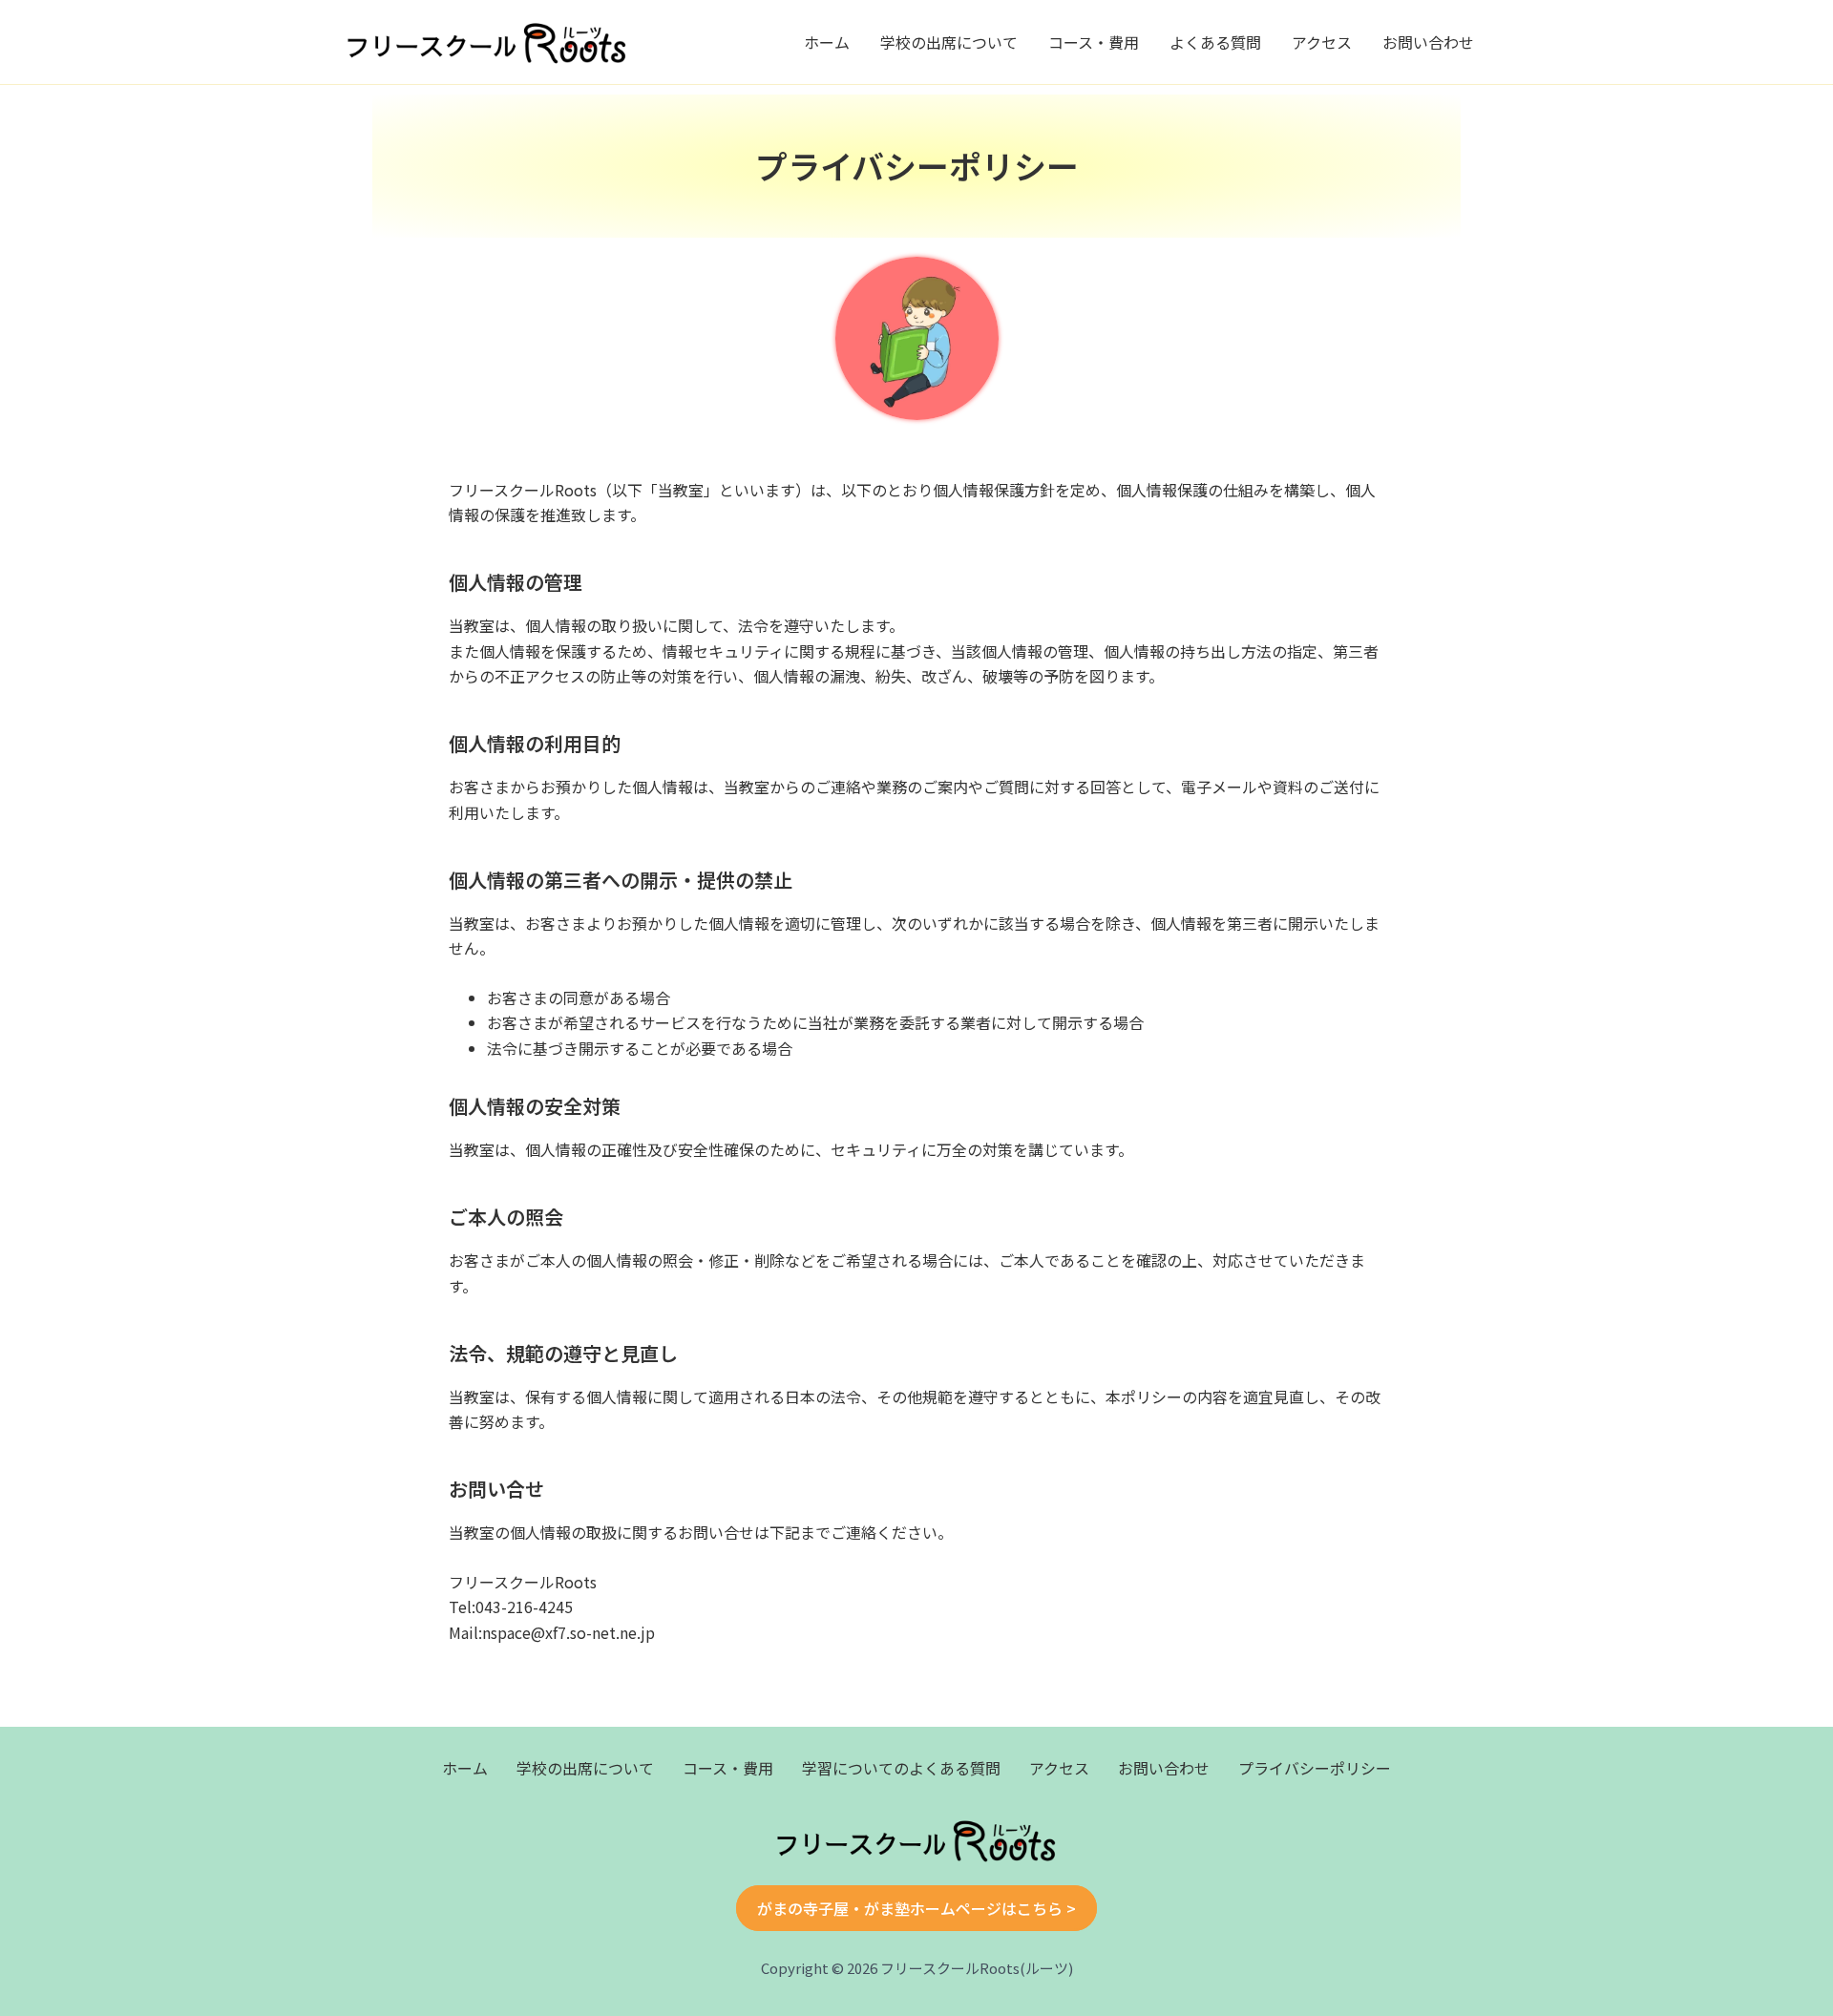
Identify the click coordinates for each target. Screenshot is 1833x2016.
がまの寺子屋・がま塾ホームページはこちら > (916, 1908)
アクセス (1322, 42)
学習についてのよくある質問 (901, 1768)
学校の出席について (949, 42)
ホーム (827, 42)
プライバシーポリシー (1315, 1768)
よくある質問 (1215, 42)
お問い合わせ (1428, 42)
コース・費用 (1094, 42)
